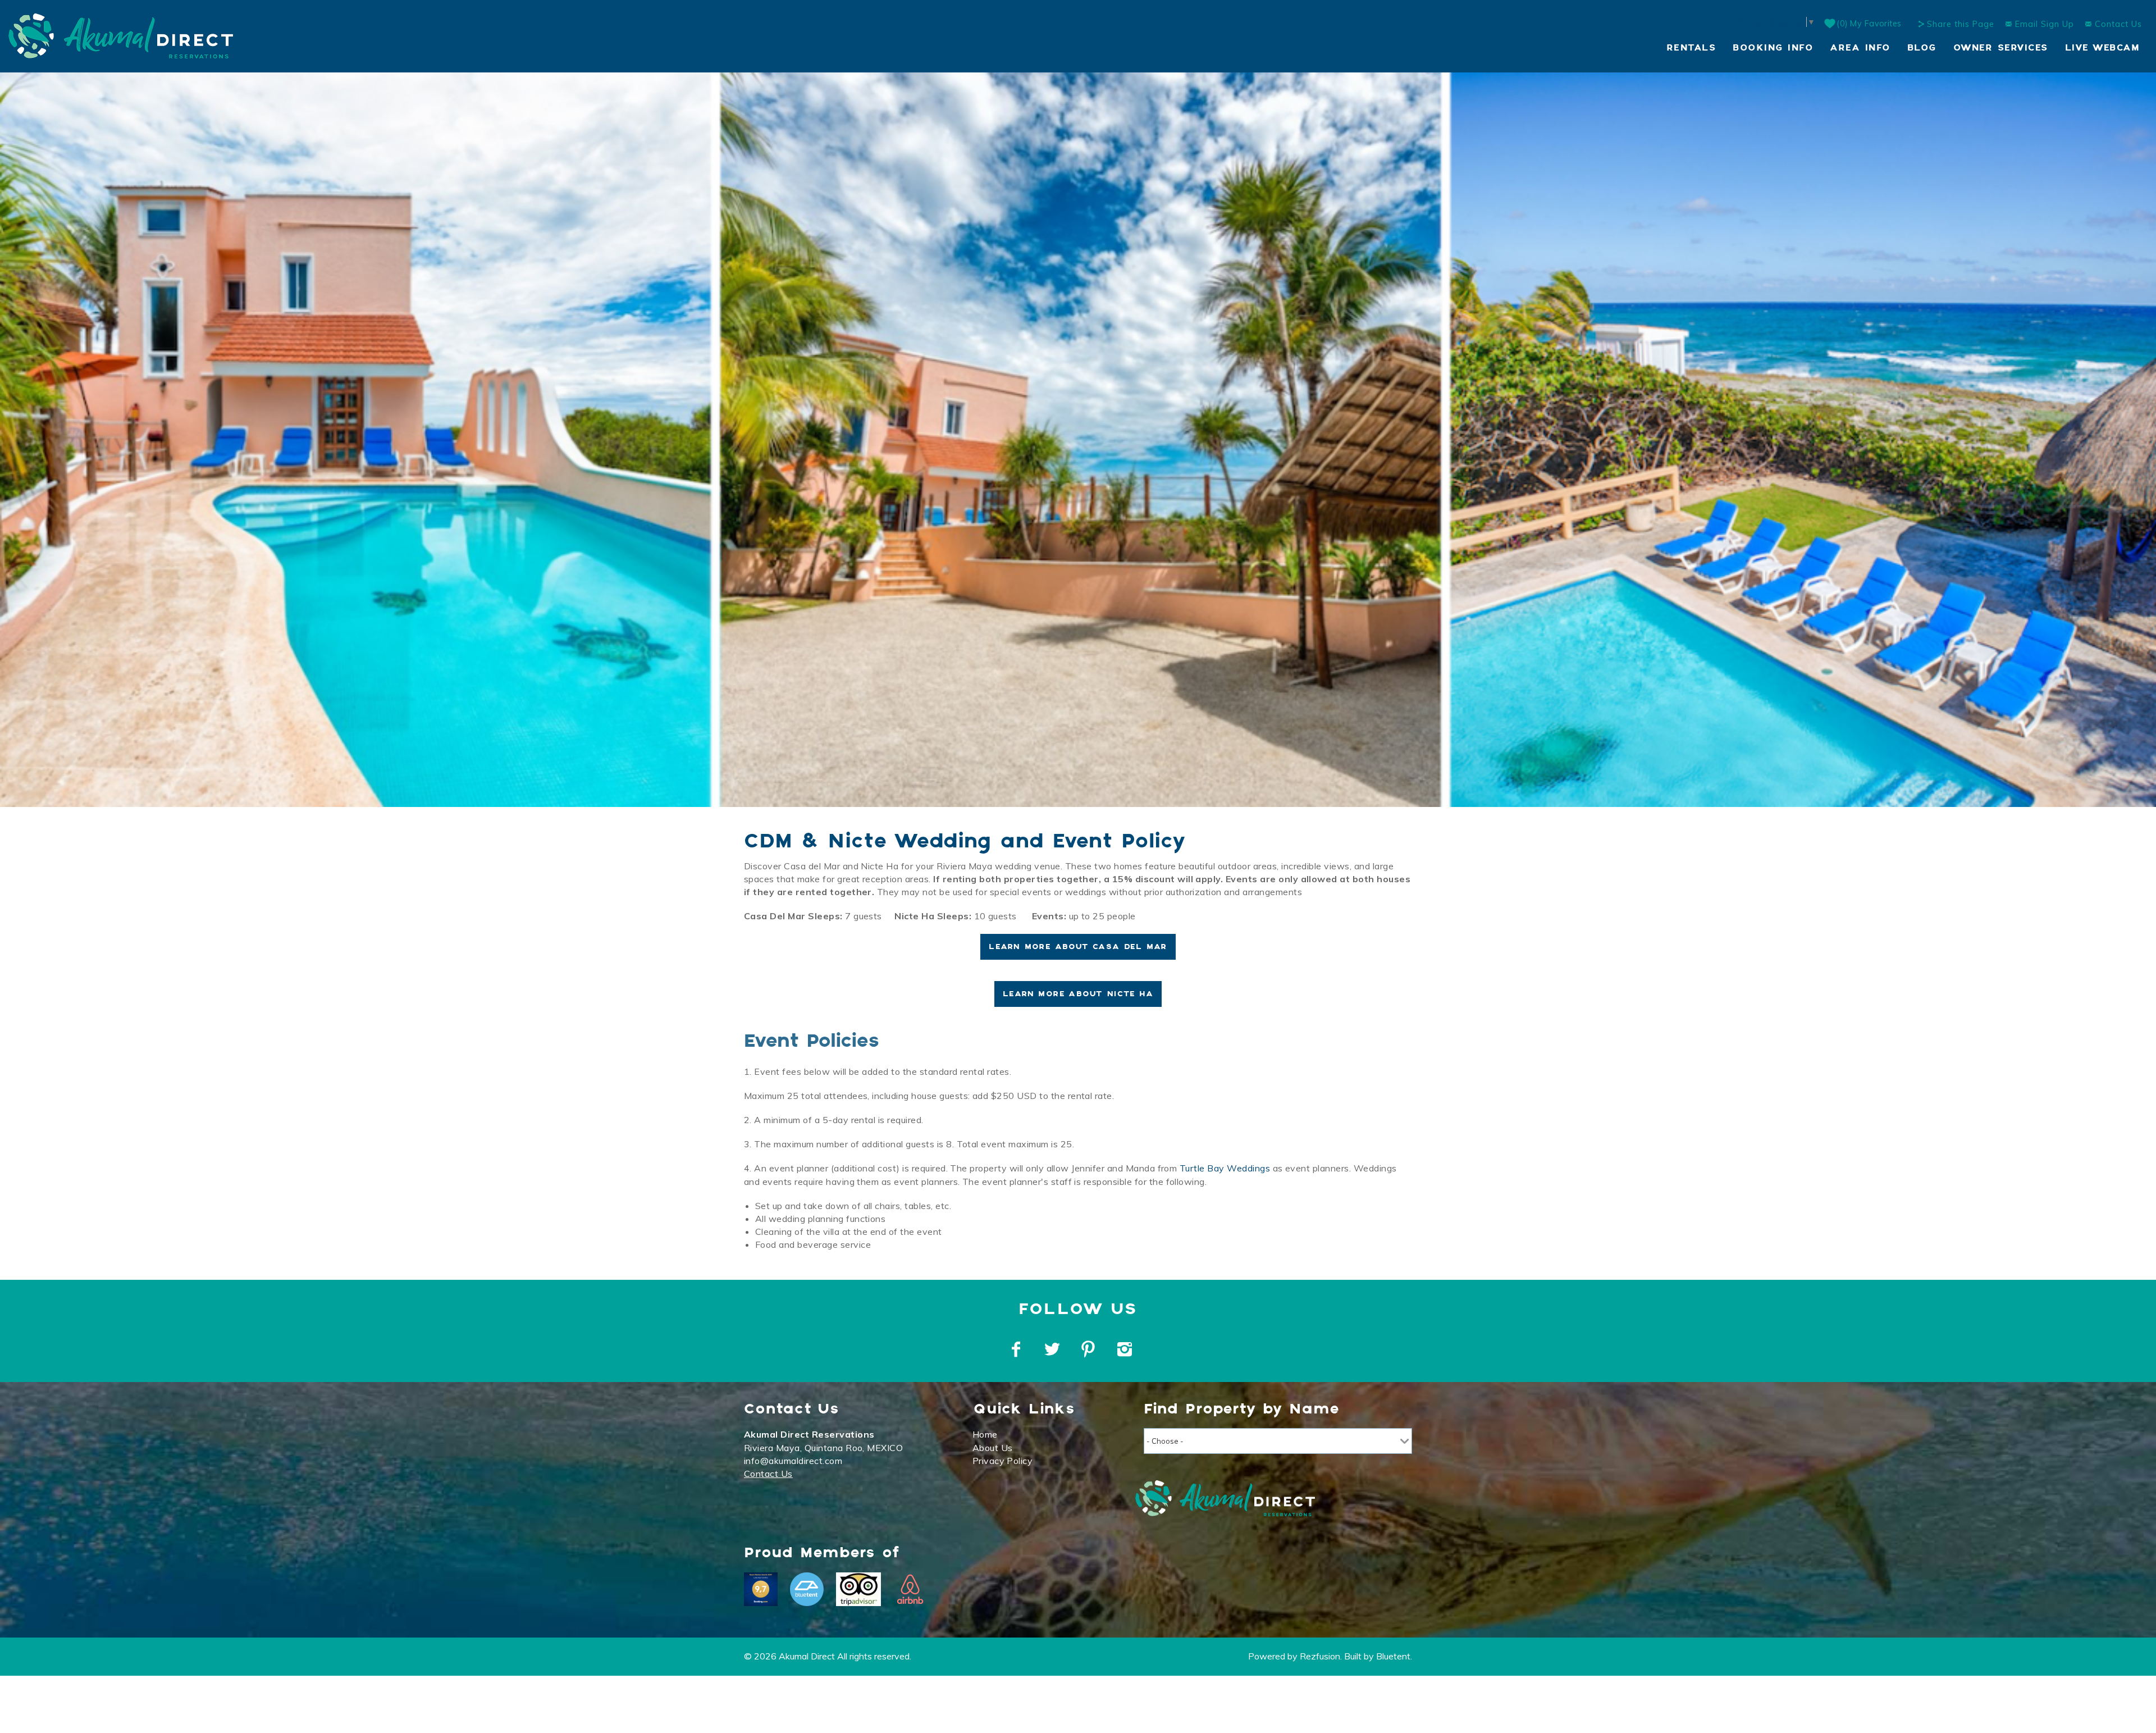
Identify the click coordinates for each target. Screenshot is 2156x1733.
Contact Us (2117, 24)
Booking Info (1773, 48)
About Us (993, 1448)
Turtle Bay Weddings (1225, 1168)
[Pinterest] (1090, 1349)
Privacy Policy (1003, 1461)
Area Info (1860, 48)
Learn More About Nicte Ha (1078, 994)
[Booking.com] (761, 1589)
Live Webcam (2102, 48)
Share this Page (1961, 24)
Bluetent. (1394, 1656)
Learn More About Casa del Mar (1078, 947)
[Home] (121, 35)
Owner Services (2001, 48)
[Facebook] (1017, 1349)
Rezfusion (1320, 1656)
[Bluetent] (807, 1589)
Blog (1922, 48)
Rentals (1691, 48)
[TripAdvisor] (858, 1589)
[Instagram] (1126, 1349)
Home (985, 1434)
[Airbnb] (910, 1589)
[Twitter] (1053, 1349)
